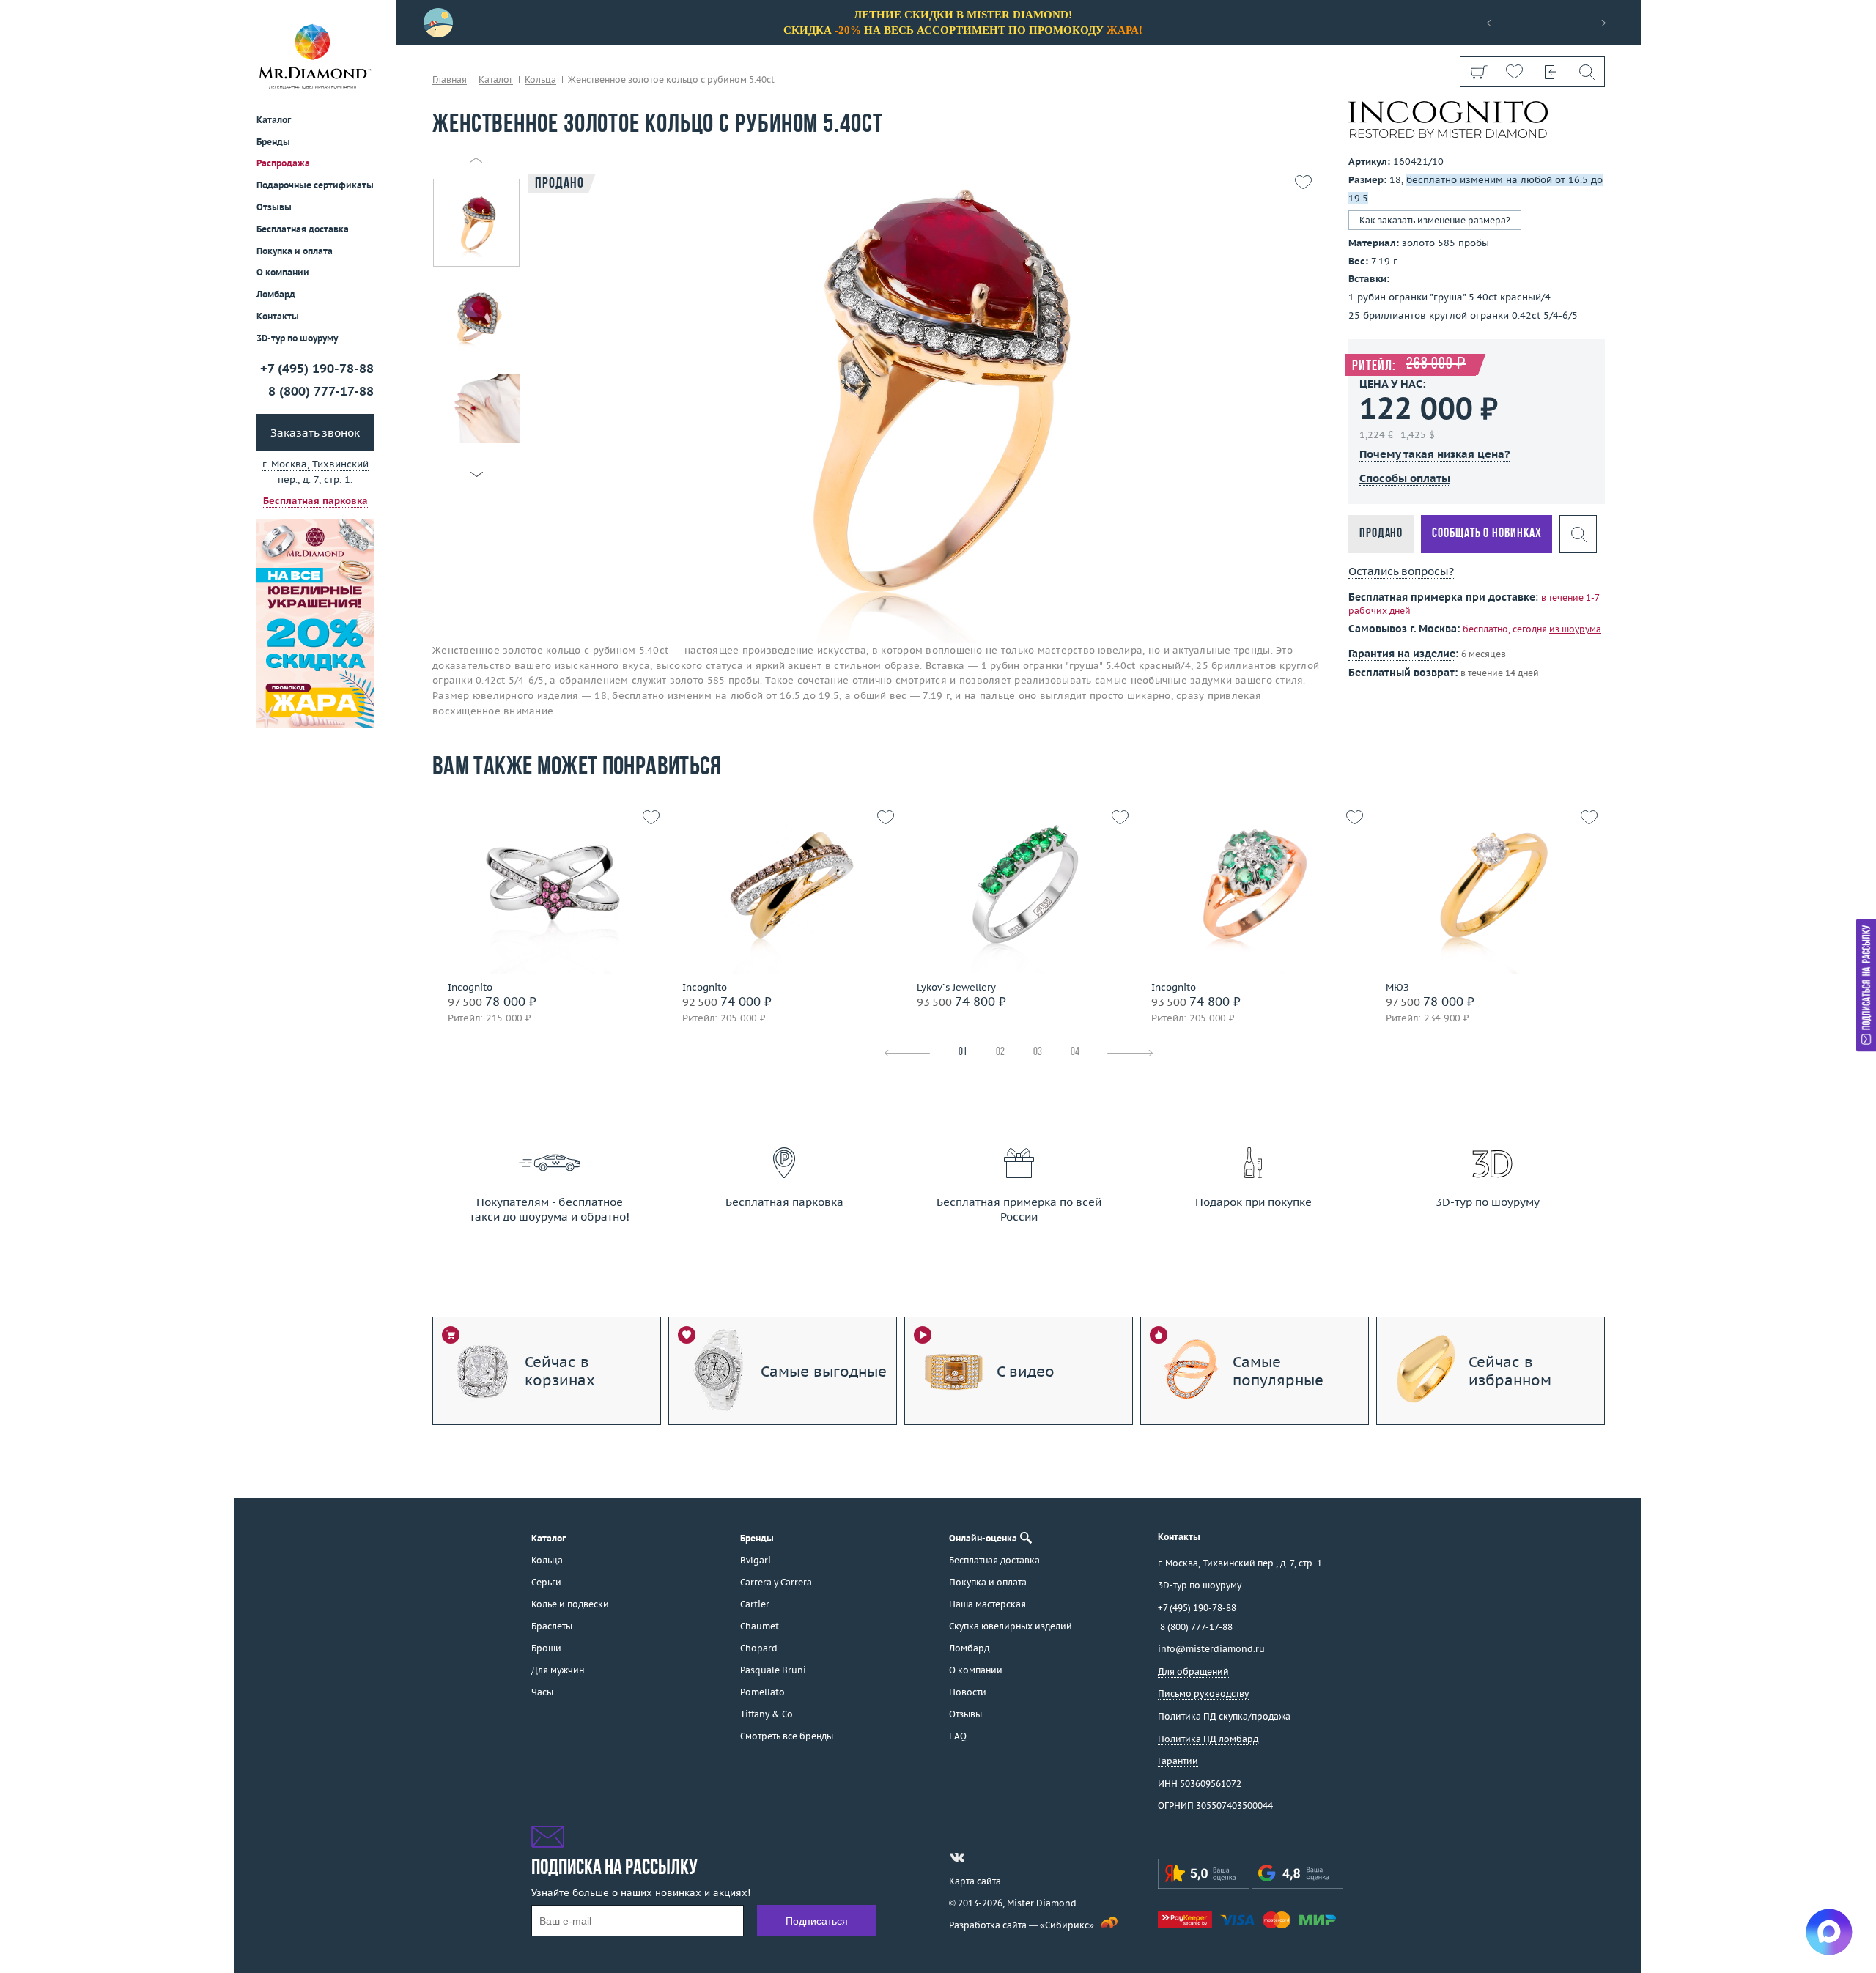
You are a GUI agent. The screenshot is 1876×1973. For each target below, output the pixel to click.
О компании (283, 272)
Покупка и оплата (295, 251)
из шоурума (1575, 629)
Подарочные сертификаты (315, 185)
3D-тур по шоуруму (297, 338)
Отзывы (274, 207)
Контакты (278, 316)
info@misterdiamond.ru (1211, 1649)
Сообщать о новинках (1487, 534)
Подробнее (545, 919)
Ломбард (276, 294)
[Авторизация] (1550, 72)
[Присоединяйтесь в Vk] (957, 1857)
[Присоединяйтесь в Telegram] (983, 1857)
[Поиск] (1586, 72)
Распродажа (283, 163)
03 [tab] (1038, 1052)
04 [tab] (1075, 1052)
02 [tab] (1000, 1052)
